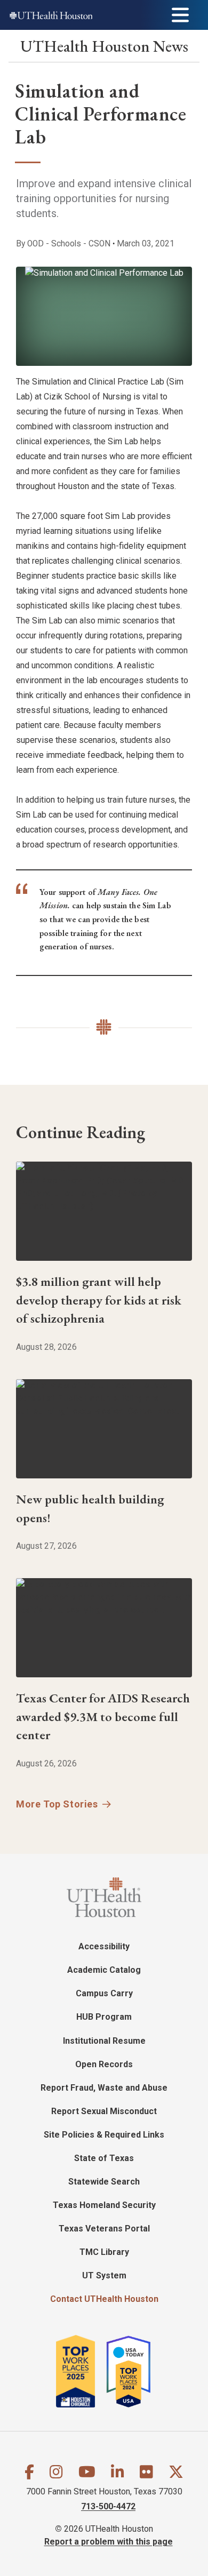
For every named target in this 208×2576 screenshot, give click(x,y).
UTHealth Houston (104, 46)
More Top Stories (57, 1804)
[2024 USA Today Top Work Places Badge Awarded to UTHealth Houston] (133, 2371)
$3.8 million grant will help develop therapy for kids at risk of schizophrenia (99, 1300)
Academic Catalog (104, 1970)
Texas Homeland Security (104, 2205)
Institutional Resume (104, 2041)
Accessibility (104, 1946)
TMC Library (104, 2252)
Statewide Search (104, 2182)
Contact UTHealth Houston (104, 2299)
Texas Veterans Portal (104, 2229)
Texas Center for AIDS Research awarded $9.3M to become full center (103, 1716)
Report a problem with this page (109, 2542)
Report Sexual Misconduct (104, 2111)
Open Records (104, 2064)
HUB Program (104, 2017)
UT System (104, 2275)
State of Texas (104, 2158)
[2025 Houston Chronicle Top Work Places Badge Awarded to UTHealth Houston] (80, 2371)
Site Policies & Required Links (104, 2135)
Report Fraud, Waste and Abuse (104, 2088)
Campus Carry (104, 1993)
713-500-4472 (108, 2506)
